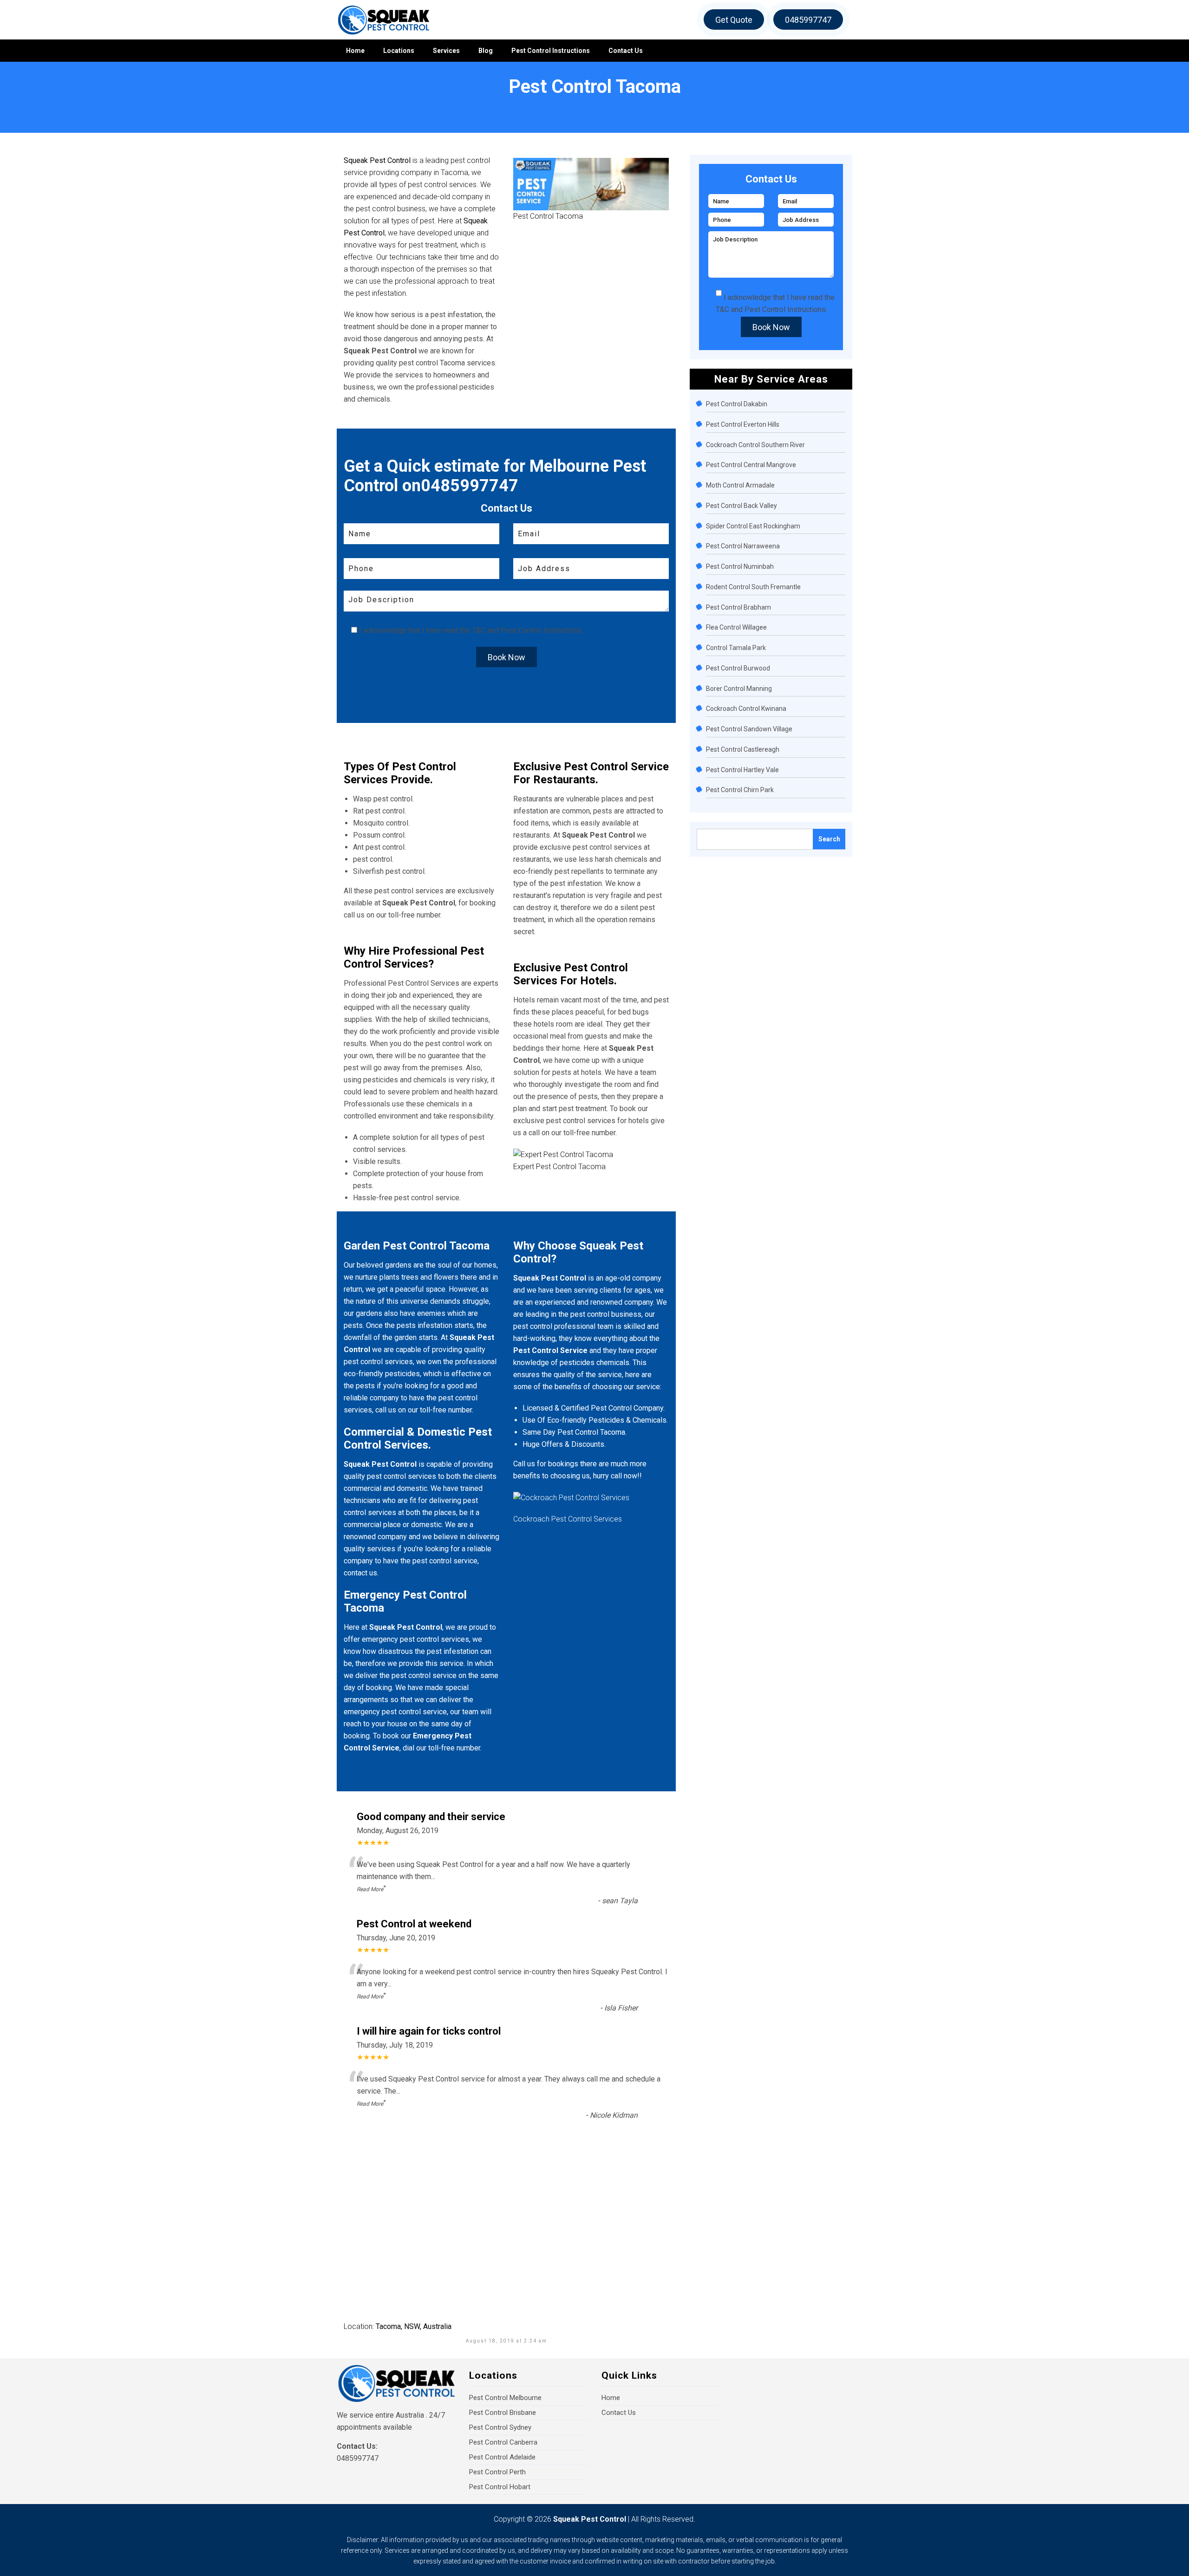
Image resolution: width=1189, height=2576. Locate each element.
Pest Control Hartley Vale (742, 770)
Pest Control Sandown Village (749, 729)
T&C (479, 630)
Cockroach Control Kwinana (746, 709)
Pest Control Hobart (500, 2487)
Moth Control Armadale (740, 485)
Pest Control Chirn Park (740, 790)
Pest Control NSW (70, 103)
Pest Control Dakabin (737, 404)
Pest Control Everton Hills (743, 424)
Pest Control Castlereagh (743, 749)
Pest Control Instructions (551, 51)
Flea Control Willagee (736, 627)
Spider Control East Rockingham (753, 526)
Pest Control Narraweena (743, 546)
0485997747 (808, 20)
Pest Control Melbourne (505, 2398)
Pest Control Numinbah (740, 566)
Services (446, 51)
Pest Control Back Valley (741, 506)
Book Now (506, 657)
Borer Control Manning (739, 689)
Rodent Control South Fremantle (753, 587)
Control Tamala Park (736, 648)
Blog (486, 51)
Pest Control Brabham (738, 607)
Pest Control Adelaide (502, 2457)
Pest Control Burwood (738, 668)
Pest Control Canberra (503, 2442)
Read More (370, 1889)
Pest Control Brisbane (503, 2413)
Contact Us (626, 51)
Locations (399, 51)
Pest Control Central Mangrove (751, 465)
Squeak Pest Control (590, 2519)
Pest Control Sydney (500, 2427)
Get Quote (734, 20)
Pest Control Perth (497, 2472)
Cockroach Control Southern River (755, 445)
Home (355, 51)
